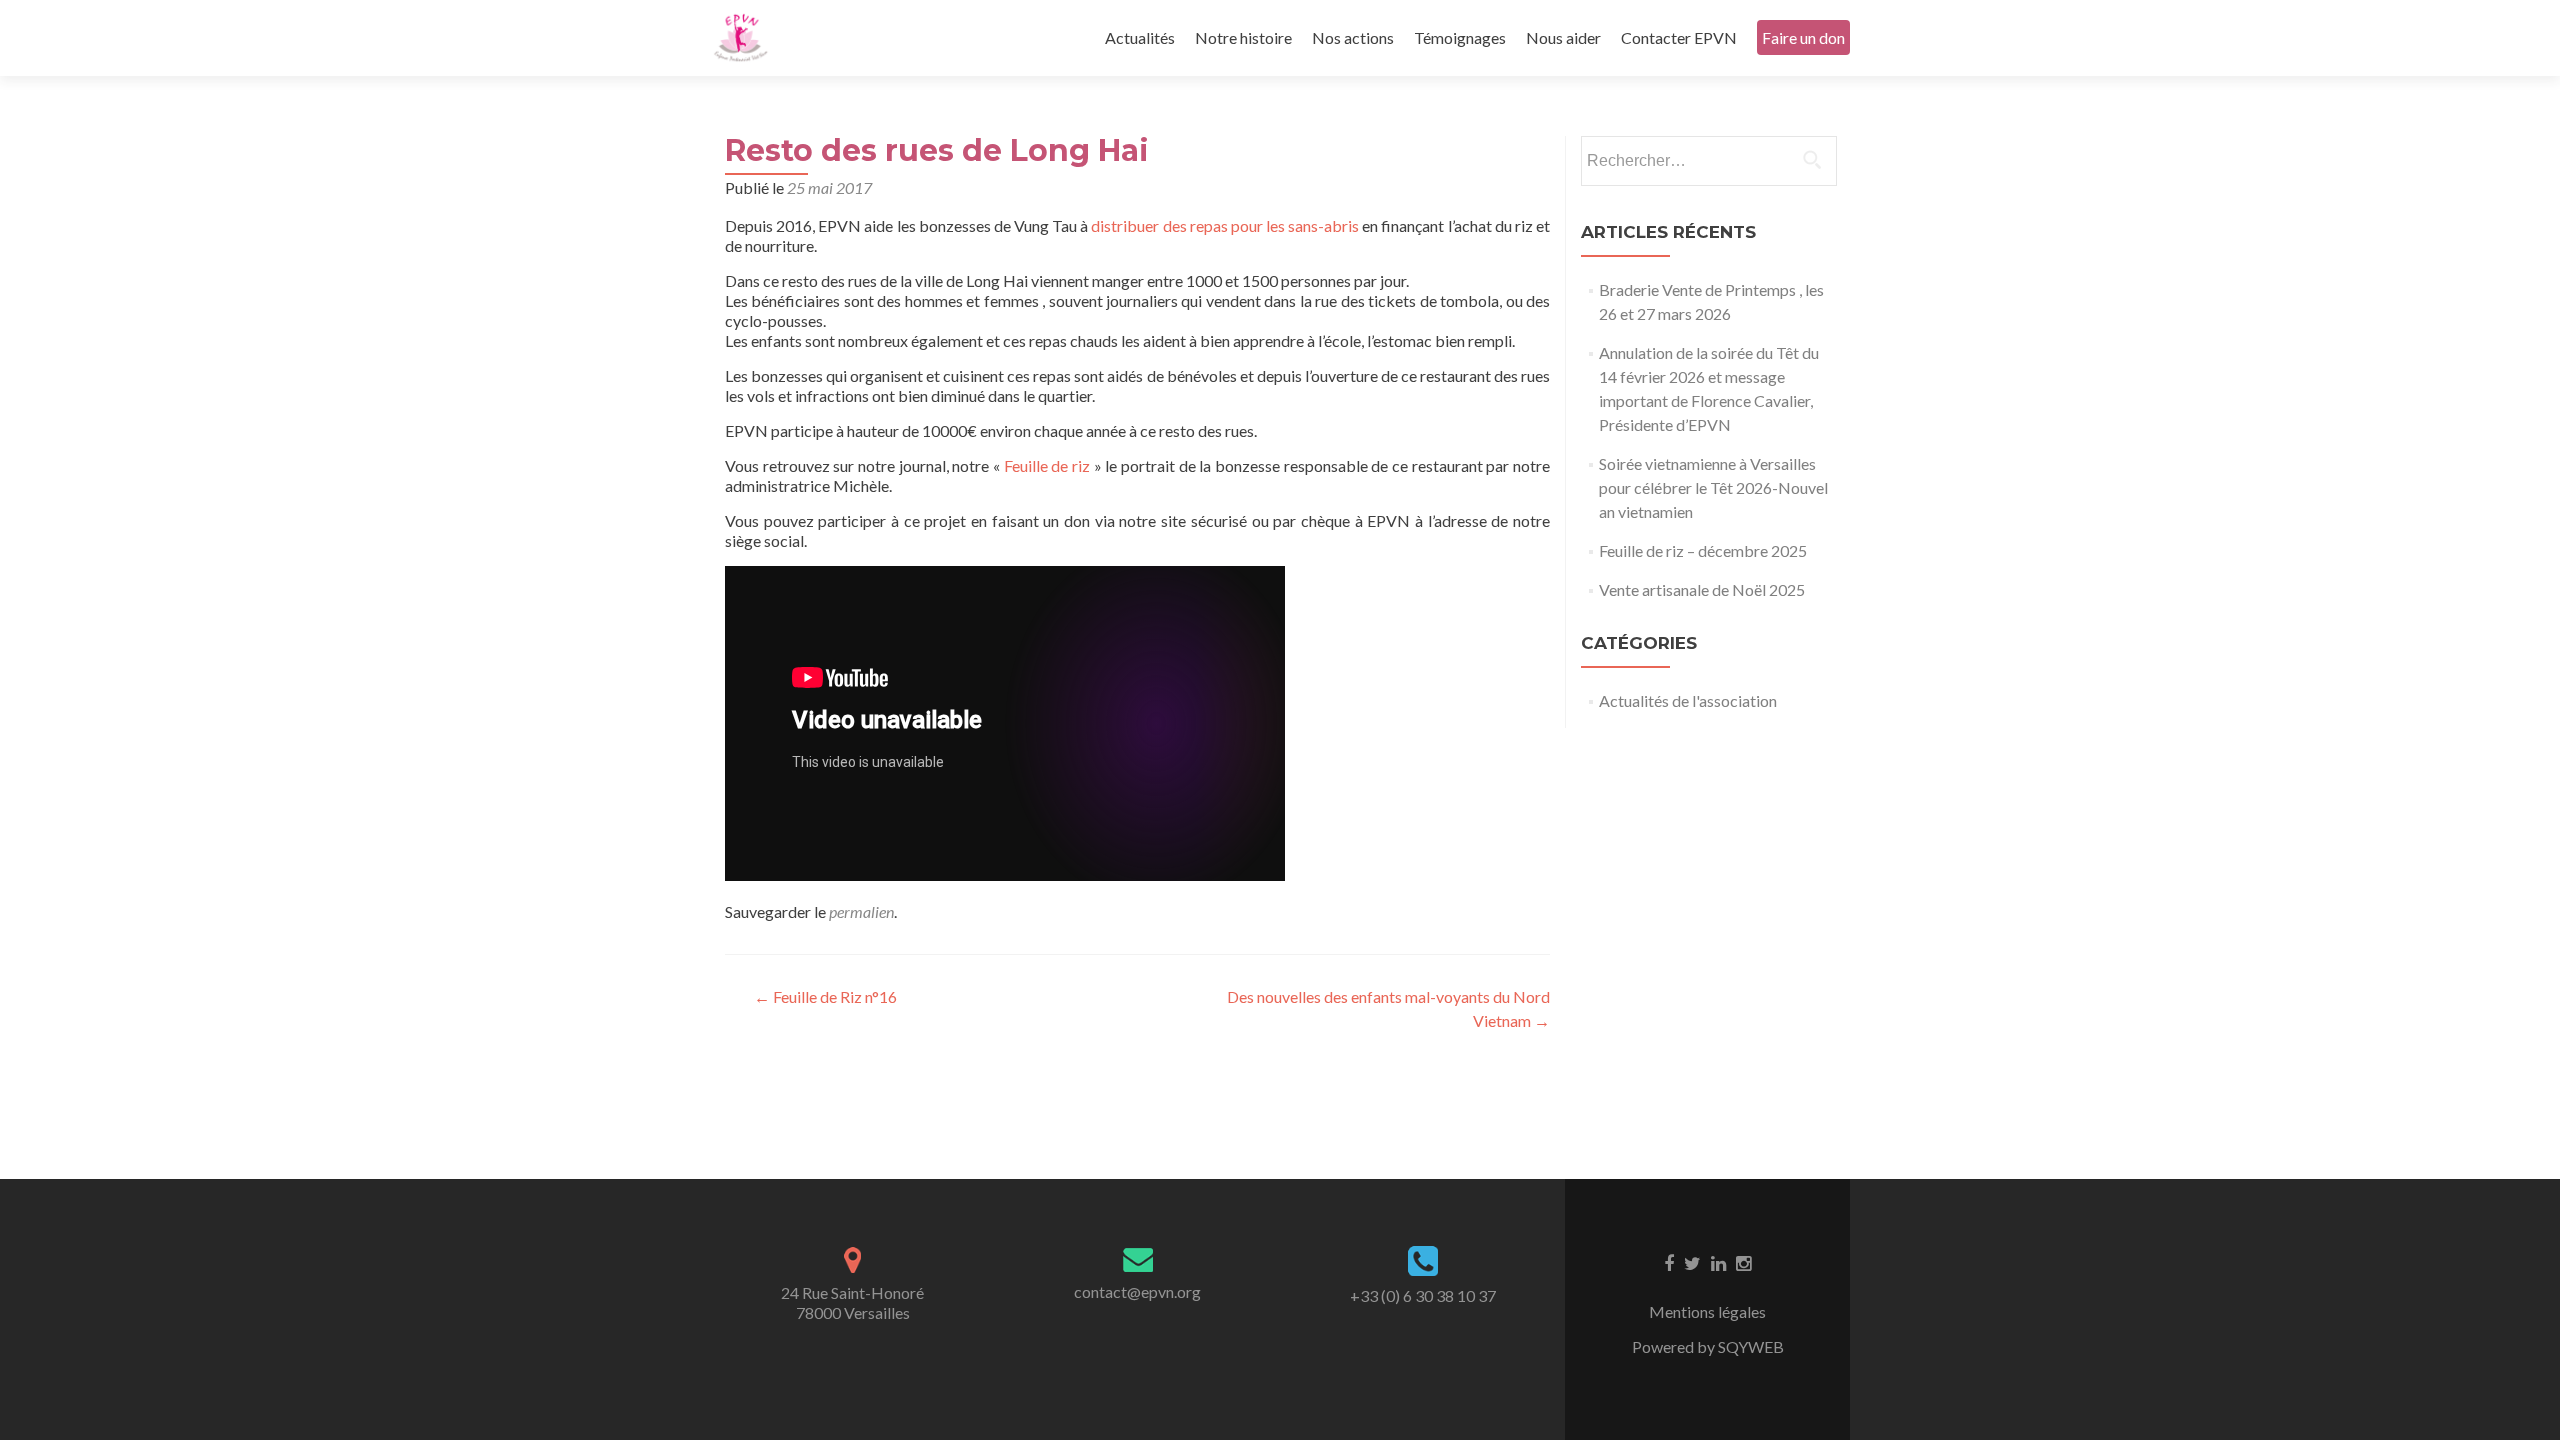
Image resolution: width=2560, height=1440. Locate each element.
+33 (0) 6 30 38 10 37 (1423, 1295)
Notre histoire (1243, 37)
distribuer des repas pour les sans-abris (1225, 225)
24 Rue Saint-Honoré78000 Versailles (852, 1302)
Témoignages (1460, 37)
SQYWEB (1751, 1346)
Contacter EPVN (1679, 37)
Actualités (1140, 37)
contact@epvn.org (1137, 1291)
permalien (861, 911)
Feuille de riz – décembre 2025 (1703, 550)
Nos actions (1353, 37)
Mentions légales (1707, 1311)
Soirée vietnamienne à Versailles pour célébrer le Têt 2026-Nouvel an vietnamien (1713, 487)
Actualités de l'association (1688, 700)
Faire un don (1803, 37)
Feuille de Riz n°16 (825, 996)
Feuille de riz (1047, 465)
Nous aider (1563, 37)
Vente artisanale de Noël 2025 (1702, 589)
